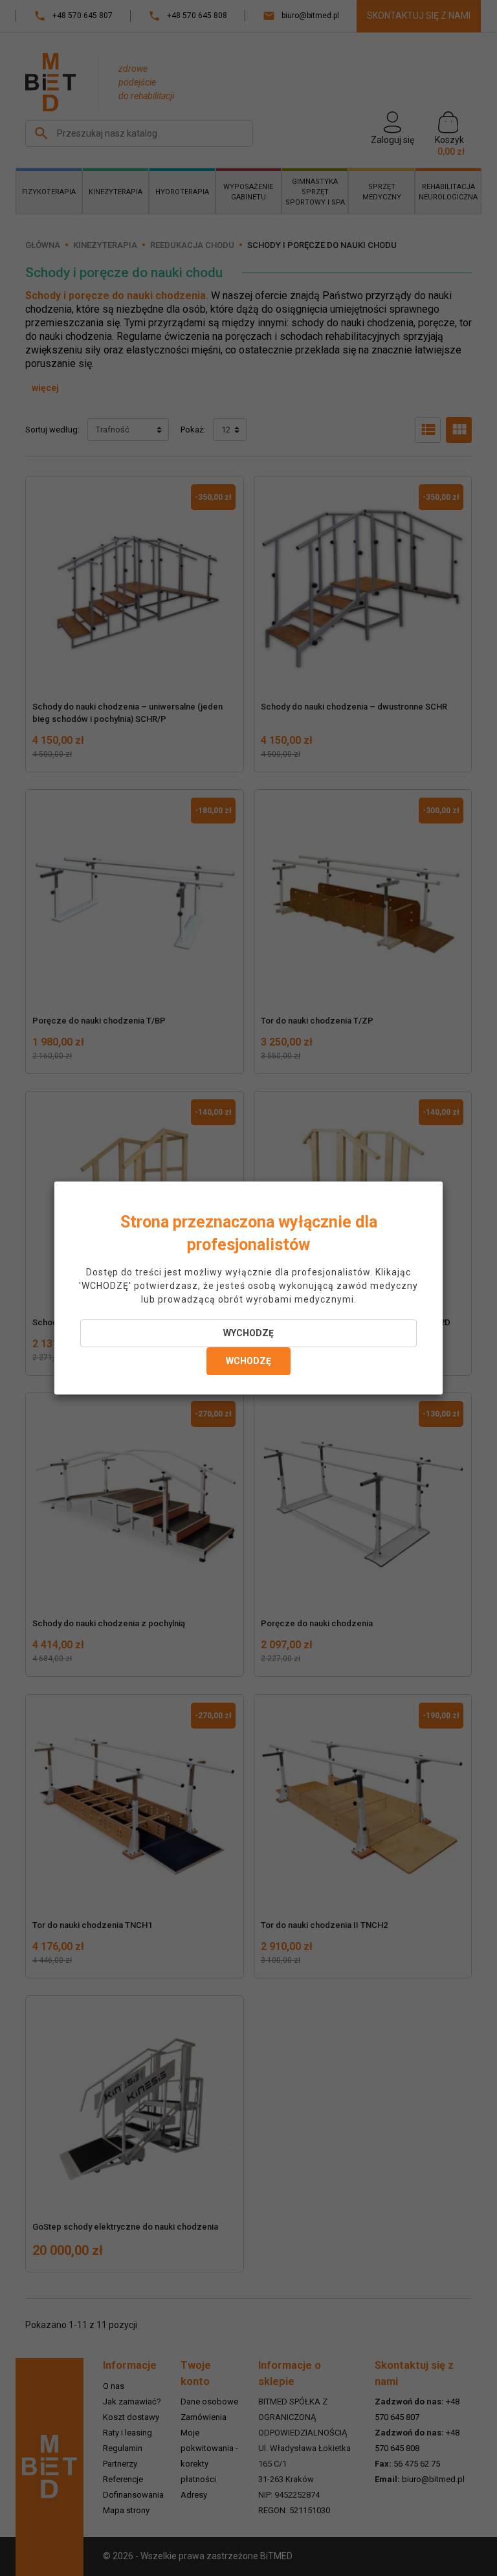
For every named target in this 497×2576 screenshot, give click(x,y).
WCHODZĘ (248, 1361)
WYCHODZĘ (248, 1333)
